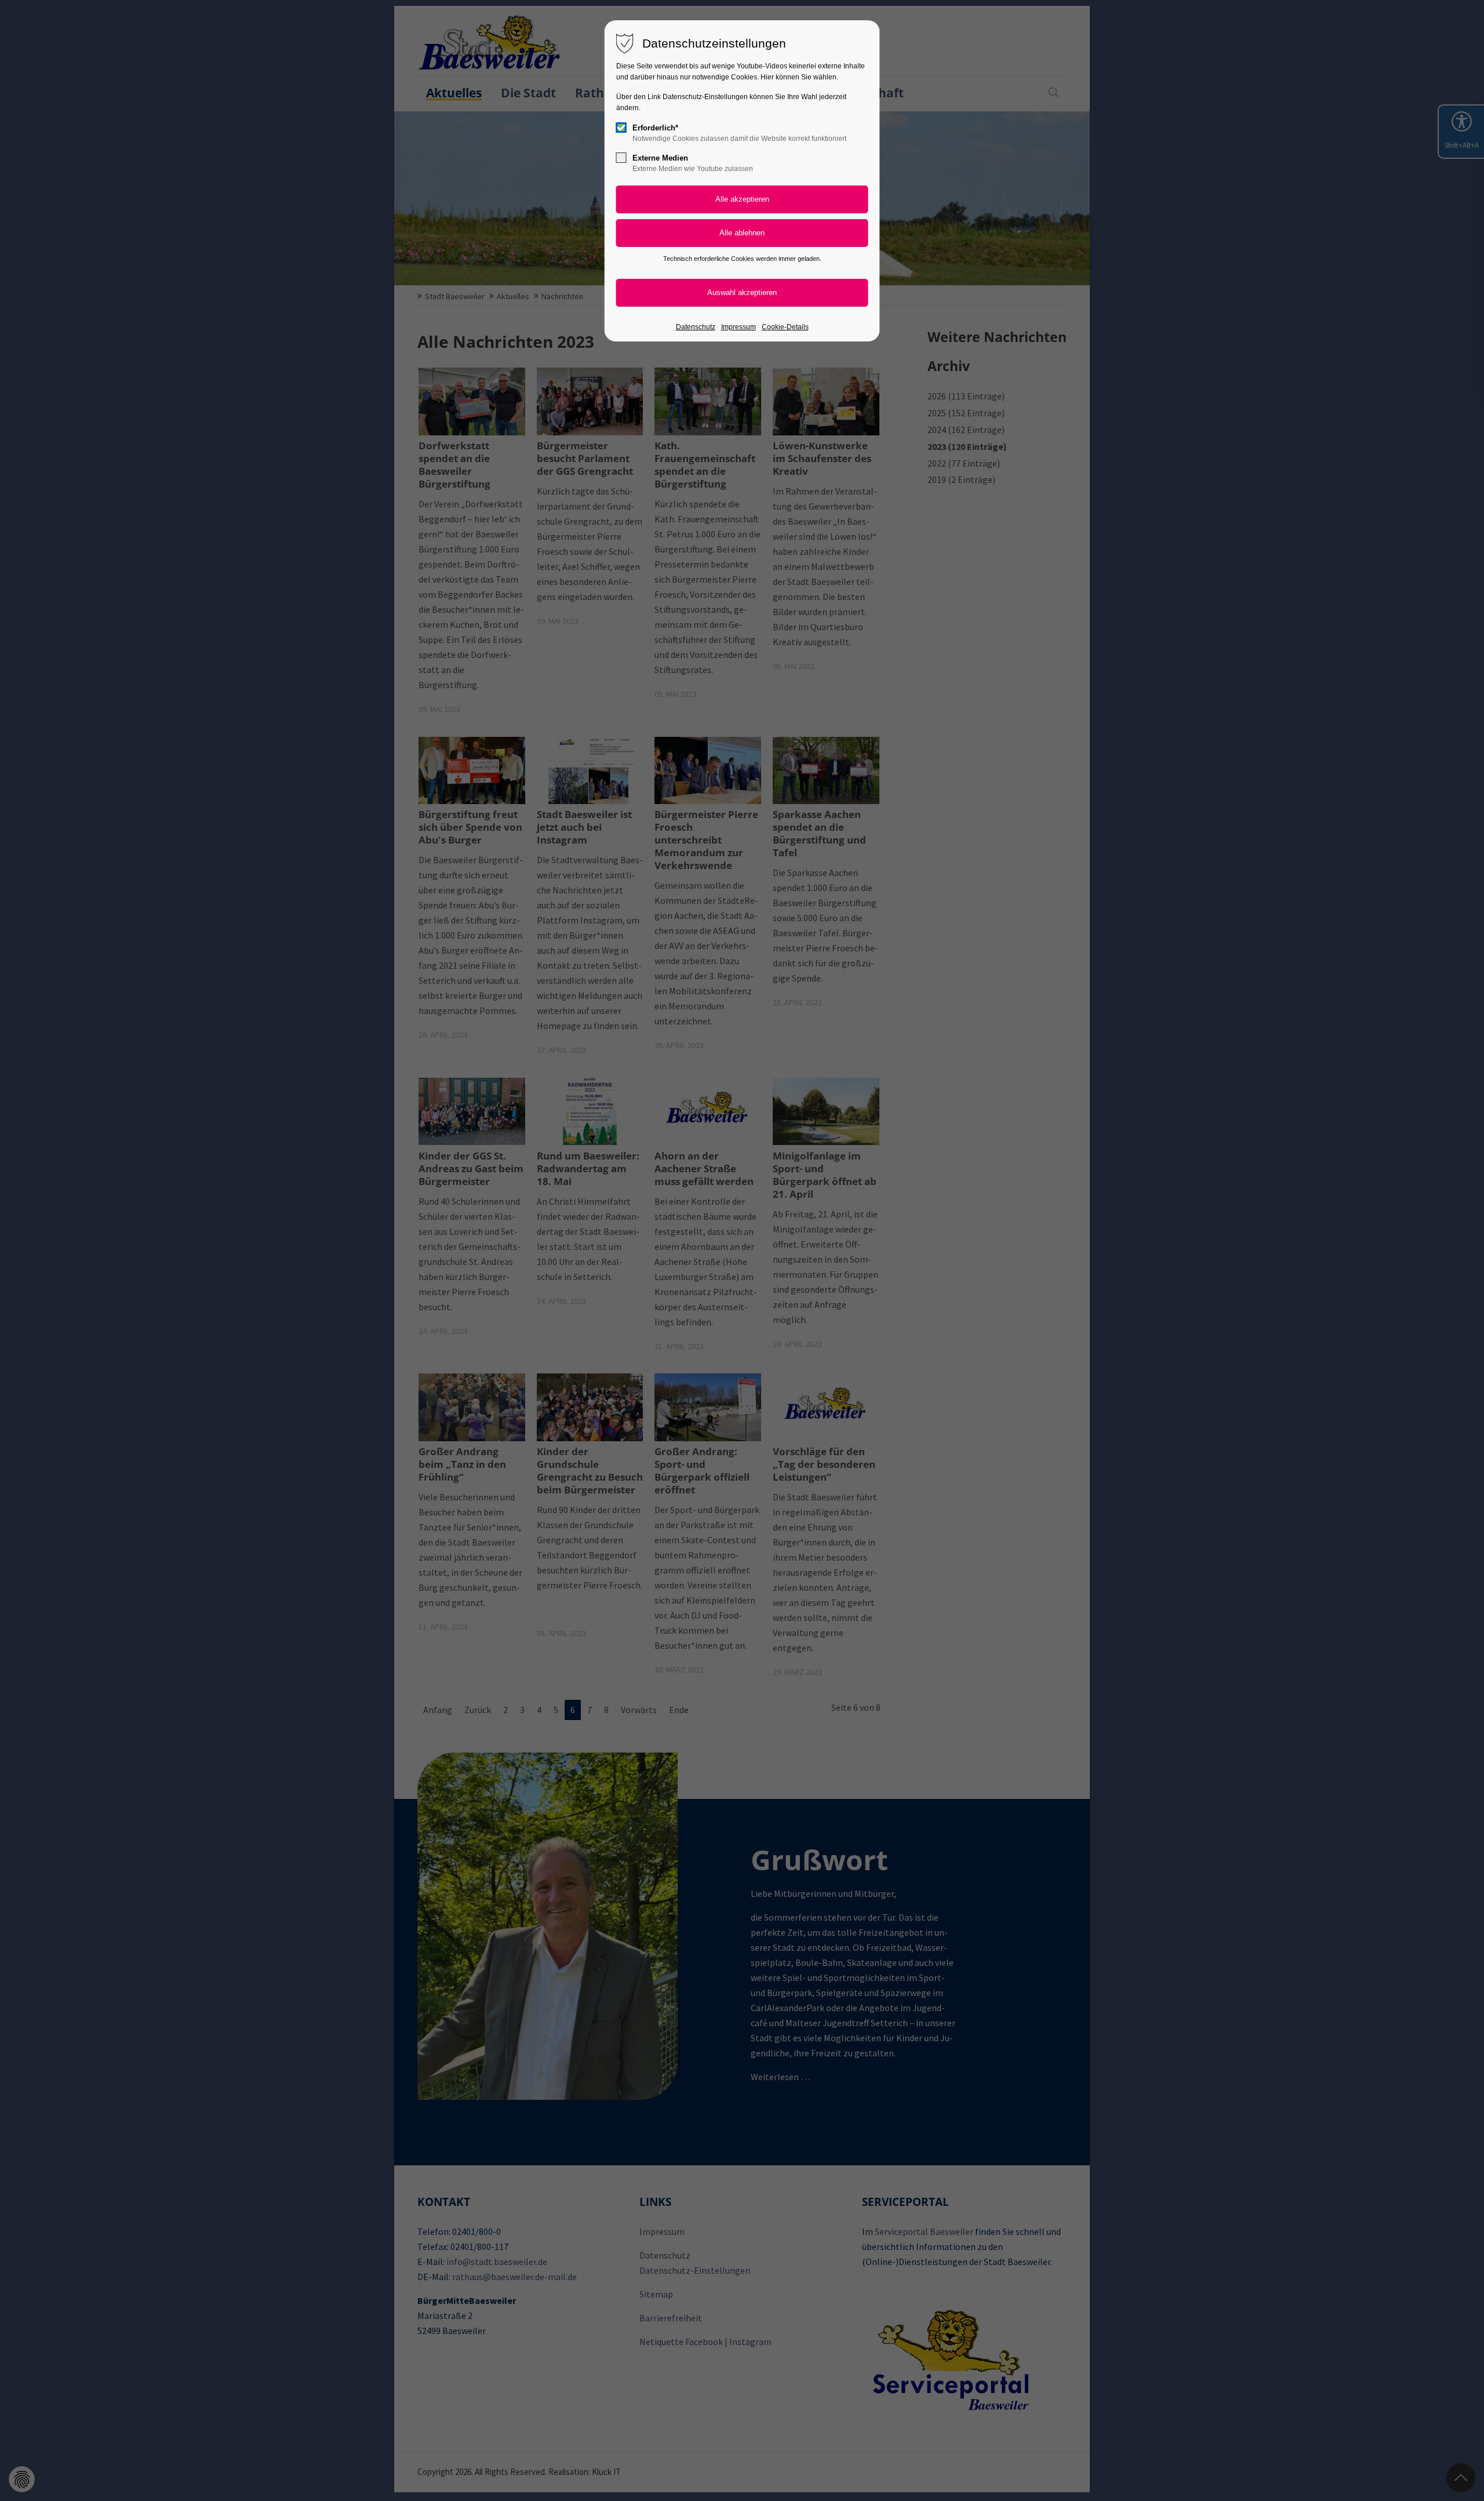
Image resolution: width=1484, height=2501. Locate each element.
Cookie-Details (785, 327)
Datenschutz (696, 327)
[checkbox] (621, 128)
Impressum (739, 327)
